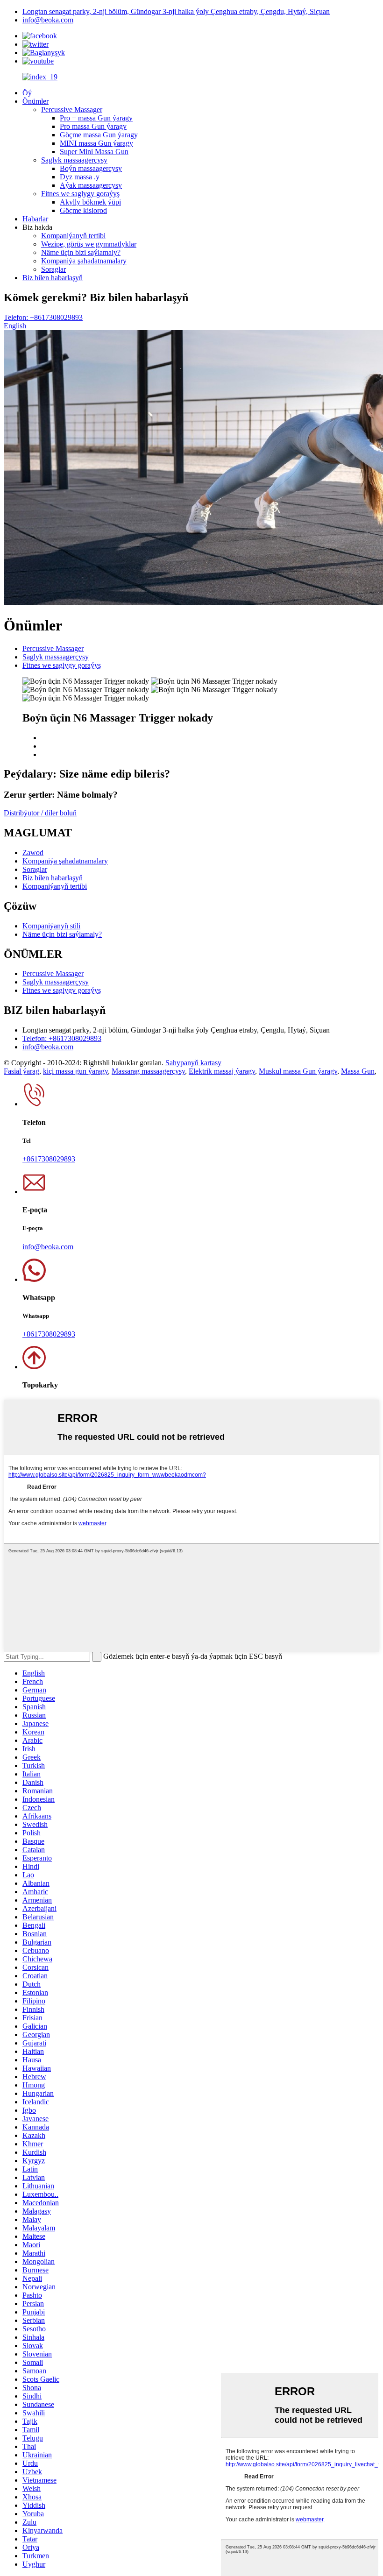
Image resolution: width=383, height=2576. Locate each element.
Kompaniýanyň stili (51, 926)
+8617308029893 (49, 1159)
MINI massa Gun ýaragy (96, 143)
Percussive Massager (72, 110)
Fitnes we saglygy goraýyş (80, 194)
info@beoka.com (48, 20)
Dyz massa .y (80, 177)
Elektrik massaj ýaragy (222, 1071)
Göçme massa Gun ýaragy (99, 135)
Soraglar (53, 269)
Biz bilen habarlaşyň (53, 278)
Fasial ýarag (21, 1071)
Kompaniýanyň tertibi (73, 236)
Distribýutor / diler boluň (40, 813)
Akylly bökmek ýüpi (90, 202)
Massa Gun (358, 1071)
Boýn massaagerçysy (91, 168)
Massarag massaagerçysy (148, 1071)
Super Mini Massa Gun (94, 152)
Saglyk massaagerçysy (74, 160)
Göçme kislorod (83, 210)
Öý (27, 93)
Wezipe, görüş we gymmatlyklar (89, 244)
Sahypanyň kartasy (193, 1063)
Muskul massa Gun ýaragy (298, 1071)
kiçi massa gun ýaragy (75, 1071)
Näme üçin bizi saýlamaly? (81, 252)
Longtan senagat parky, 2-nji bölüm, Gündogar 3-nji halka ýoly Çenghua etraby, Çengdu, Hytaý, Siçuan (176, 11)
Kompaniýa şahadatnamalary (84, 261)
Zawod (33, 853)
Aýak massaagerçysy (91, 185)
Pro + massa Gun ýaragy (96, 118)
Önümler (35, 101)
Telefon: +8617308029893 (43, 317)
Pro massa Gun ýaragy (93, 126)
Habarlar (35, 219)
